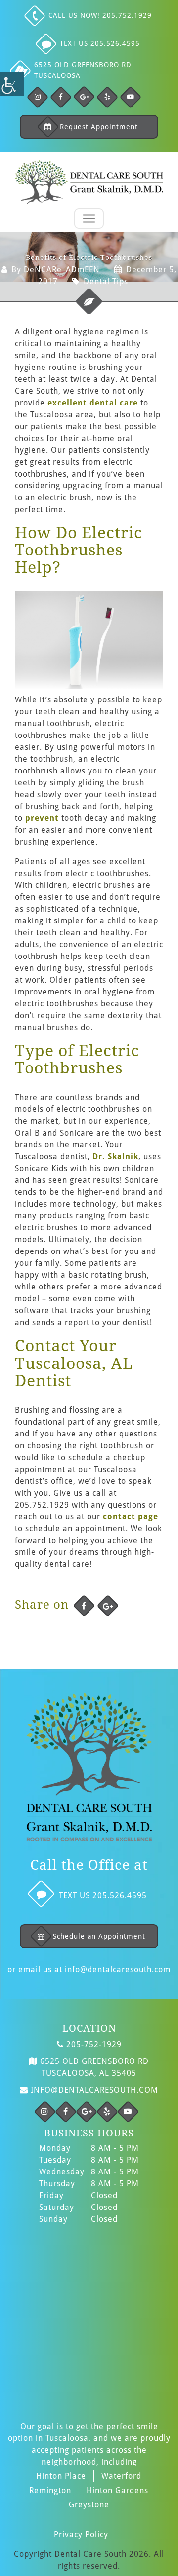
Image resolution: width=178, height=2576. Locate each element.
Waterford (121, 2476)
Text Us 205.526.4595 (100, 43)
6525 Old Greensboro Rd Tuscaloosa (83, 70)
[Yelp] (107, 97)
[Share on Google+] (108, 1606)
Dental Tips (106, 281)
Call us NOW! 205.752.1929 (100, 15)
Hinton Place (61, 2476)
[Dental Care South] (89, 182)
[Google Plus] (84, 97)
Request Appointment (99, 127)
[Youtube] (131, 97)
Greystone (89, 2505)
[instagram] (45, 2112)
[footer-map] (89, 2317)
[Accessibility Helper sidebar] (12, 84)
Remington (50, 2490)
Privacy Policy (81, 2534)
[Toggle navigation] (89, 219)
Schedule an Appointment (99, 1936)
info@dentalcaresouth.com (118, 1969)
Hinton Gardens (117, 2490)
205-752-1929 (93, 2044)
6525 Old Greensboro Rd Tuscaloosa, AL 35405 (93, 2067)
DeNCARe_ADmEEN (62, 270)
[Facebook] (38, 97)
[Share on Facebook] (84, 1606)
